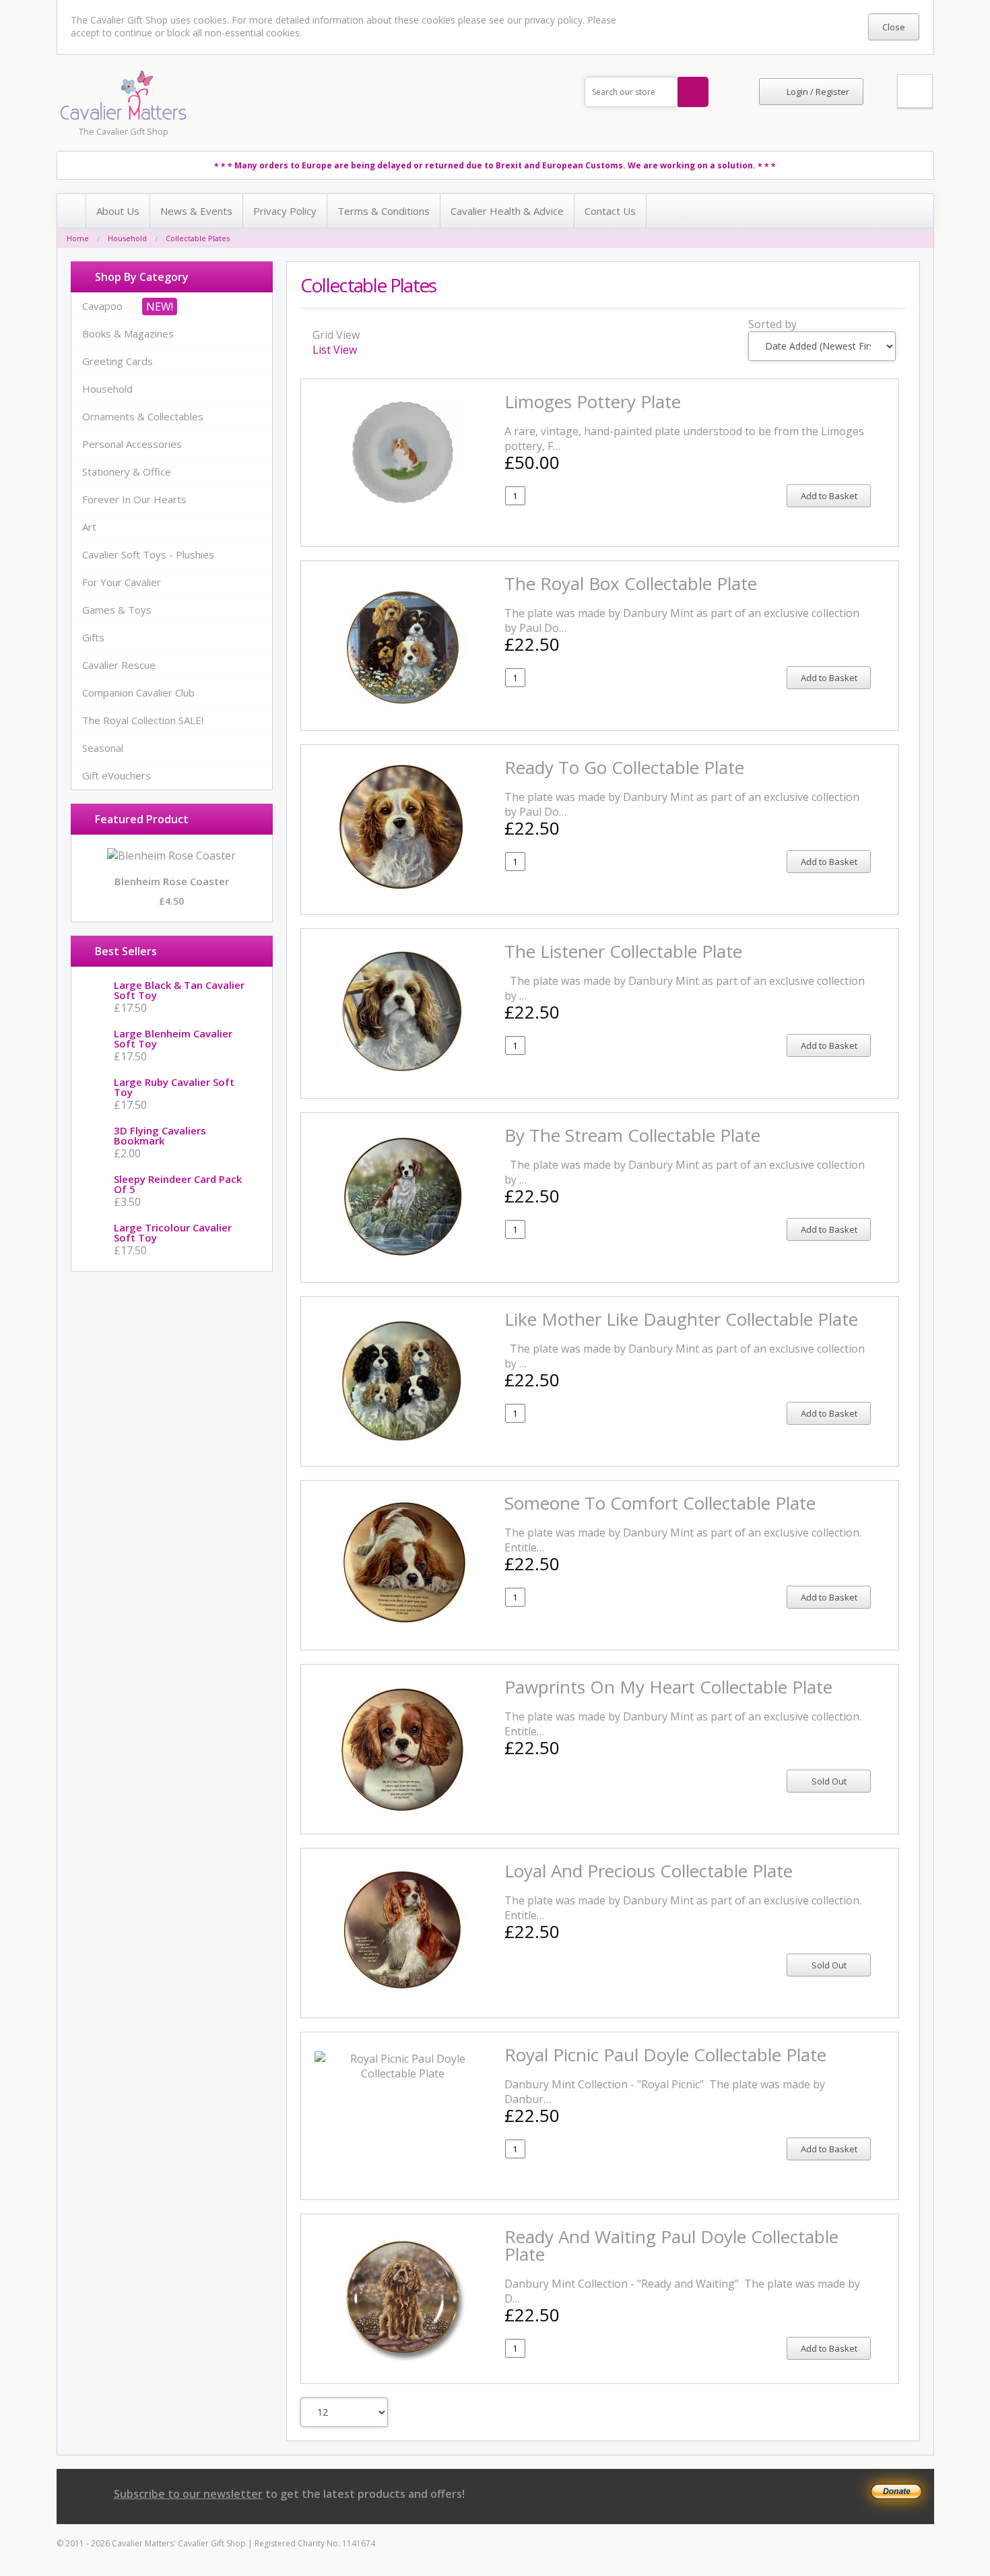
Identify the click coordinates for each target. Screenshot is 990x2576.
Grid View (335, 335)
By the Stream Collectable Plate (632, 1135)
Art (89, 527)
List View (335, 350)
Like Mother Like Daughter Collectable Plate (681, 1319)
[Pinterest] (804, 2495)
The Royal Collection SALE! (143, 720)
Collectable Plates (198, 238)
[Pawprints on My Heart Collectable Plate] (403, 1749)
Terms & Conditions (384, 211)
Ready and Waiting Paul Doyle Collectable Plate (671, 2245)
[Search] (693, 92)
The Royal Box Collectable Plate (631, 583)
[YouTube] (854, 2495)
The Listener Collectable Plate (623, 951)
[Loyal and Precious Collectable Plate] (403, 1933)
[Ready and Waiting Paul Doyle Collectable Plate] (403, 2299)
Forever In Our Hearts (134, 499)
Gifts (93, 637)
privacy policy (554, 20)
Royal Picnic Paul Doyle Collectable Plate (665, 2055)
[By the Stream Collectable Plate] (403, 1197)
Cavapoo (102, 306)
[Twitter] (829, 2495)
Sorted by (772, 324)
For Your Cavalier (122, 582)
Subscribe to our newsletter (188, 2494)
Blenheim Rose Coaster (172, 881)
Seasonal (103, 748)
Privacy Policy (285, 211)
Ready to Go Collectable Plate (624, 767)
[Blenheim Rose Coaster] (171, 856)
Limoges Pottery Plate (593, 401)
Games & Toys (117, 610)
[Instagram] (779, 2495)
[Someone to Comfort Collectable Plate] (403, 1565)
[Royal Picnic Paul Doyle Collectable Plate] (403, 2116)
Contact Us (610, 211)
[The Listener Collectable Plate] (403, 1013)
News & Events (196, 211)
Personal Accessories (132, 444)
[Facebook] (754, 2495)
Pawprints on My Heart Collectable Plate (668, 1687)
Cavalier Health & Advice (507, 211)
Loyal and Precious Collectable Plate (649, 1871)
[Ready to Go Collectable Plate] (403, 830)
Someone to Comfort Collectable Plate (660, 1503)
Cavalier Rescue (119, 665)
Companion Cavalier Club (138, 693)
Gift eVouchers (117, 775)
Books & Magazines (128, 333)
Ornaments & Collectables (143, 416)
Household (127, 238)
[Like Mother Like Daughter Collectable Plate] (403, 1381)
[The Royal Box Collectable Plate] (403, 646)
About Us (118, 211)
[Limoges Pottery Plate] (403, 463)
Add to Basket (829, 496)
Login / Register (818, 92)
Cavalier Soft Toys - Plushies (148, 554)
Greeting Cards (118, 361)
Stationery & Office (127, 472)
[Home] (72, 211)
